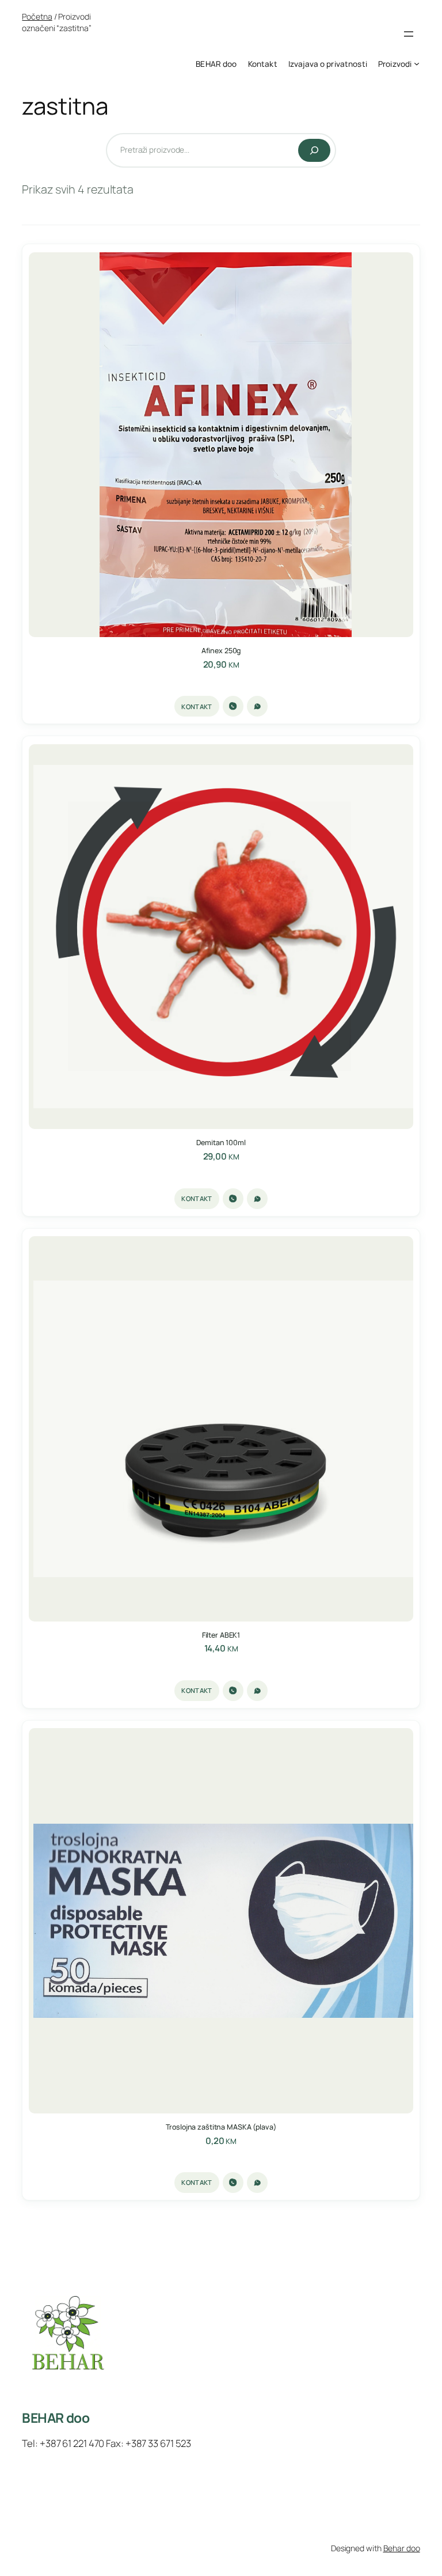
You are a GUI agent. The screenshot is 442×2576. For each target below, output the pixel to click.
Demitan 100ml (221, 1143)
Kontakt (197, 706)
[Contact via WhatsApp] (257, 706)
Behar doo (402, 2548)
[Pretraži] (314, 150)
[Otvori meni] (409, 34)
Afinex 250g (221, 651)
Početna (37, 16)
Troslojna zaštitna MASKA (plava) (221, 2127)
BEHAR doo (56, 2418)
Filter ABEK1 (221, 1635)
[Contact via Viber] (233, 706)
